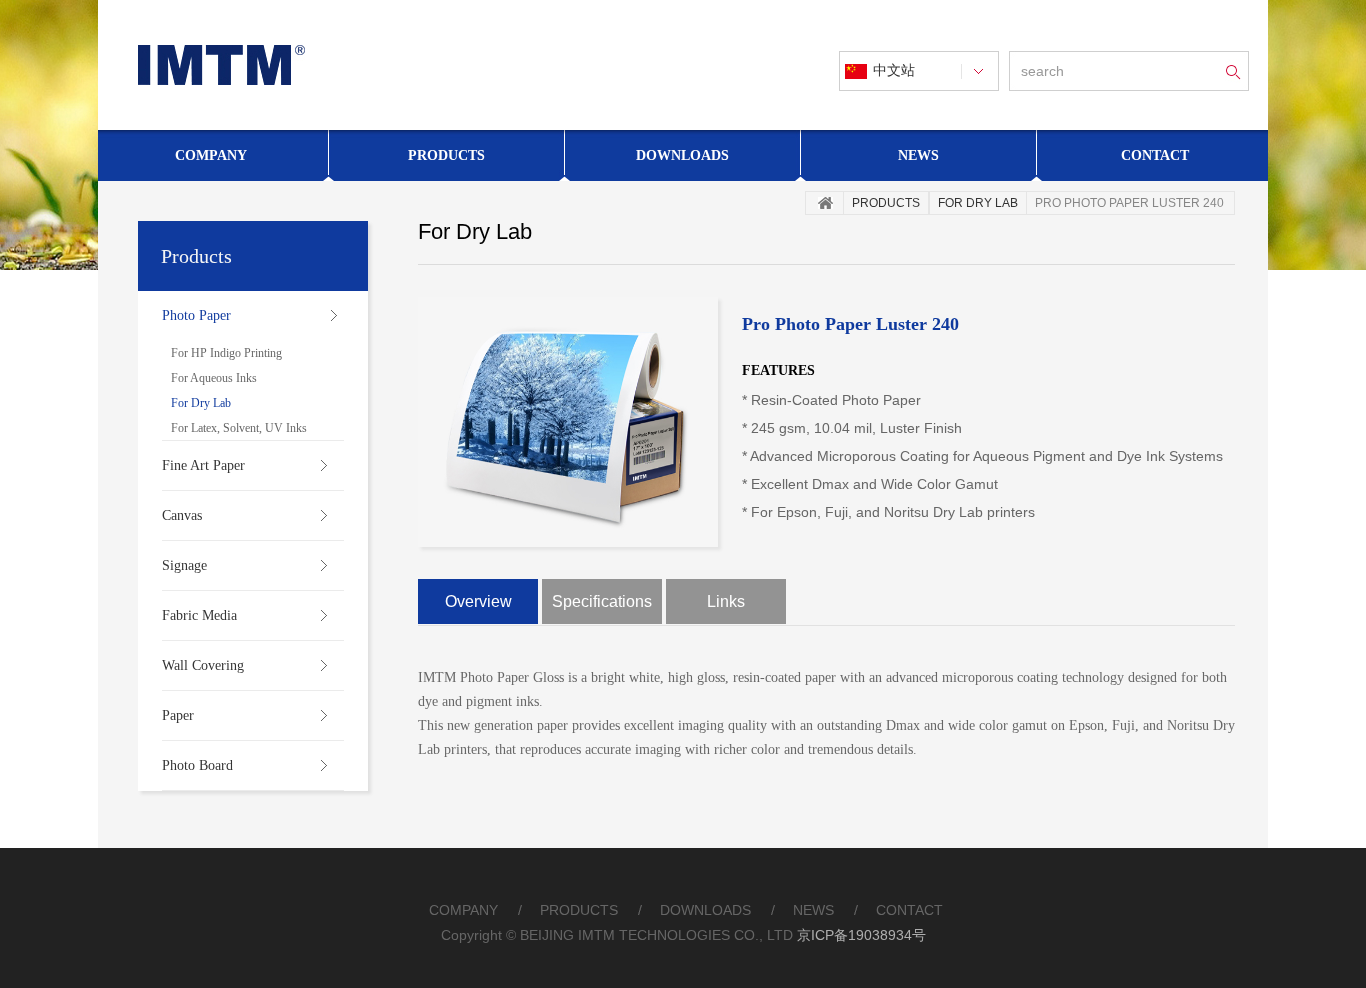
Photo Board (197, 765)
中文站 (894, 70)
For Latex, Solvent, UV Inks (239, 428)
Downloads (682, 155)
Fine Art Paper (203, 465)
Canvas (182, 515)
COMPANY (463, 910)
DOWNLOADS (705, 910)
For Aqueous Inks (214, 378)
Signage (184, 565)
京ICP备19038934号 (861, 935)
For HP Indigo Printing (226, 353)
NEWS (813, 910)
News (918, 155)
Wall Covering (203, 665)
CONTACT (909, 910)
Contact (1155, 155)
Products (446, 155)
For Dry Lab (201, 403)
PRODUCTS (579, 910)
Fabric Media (199, 615)
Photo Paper (196, 315)
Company (211, 155)
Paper (178, 715)
